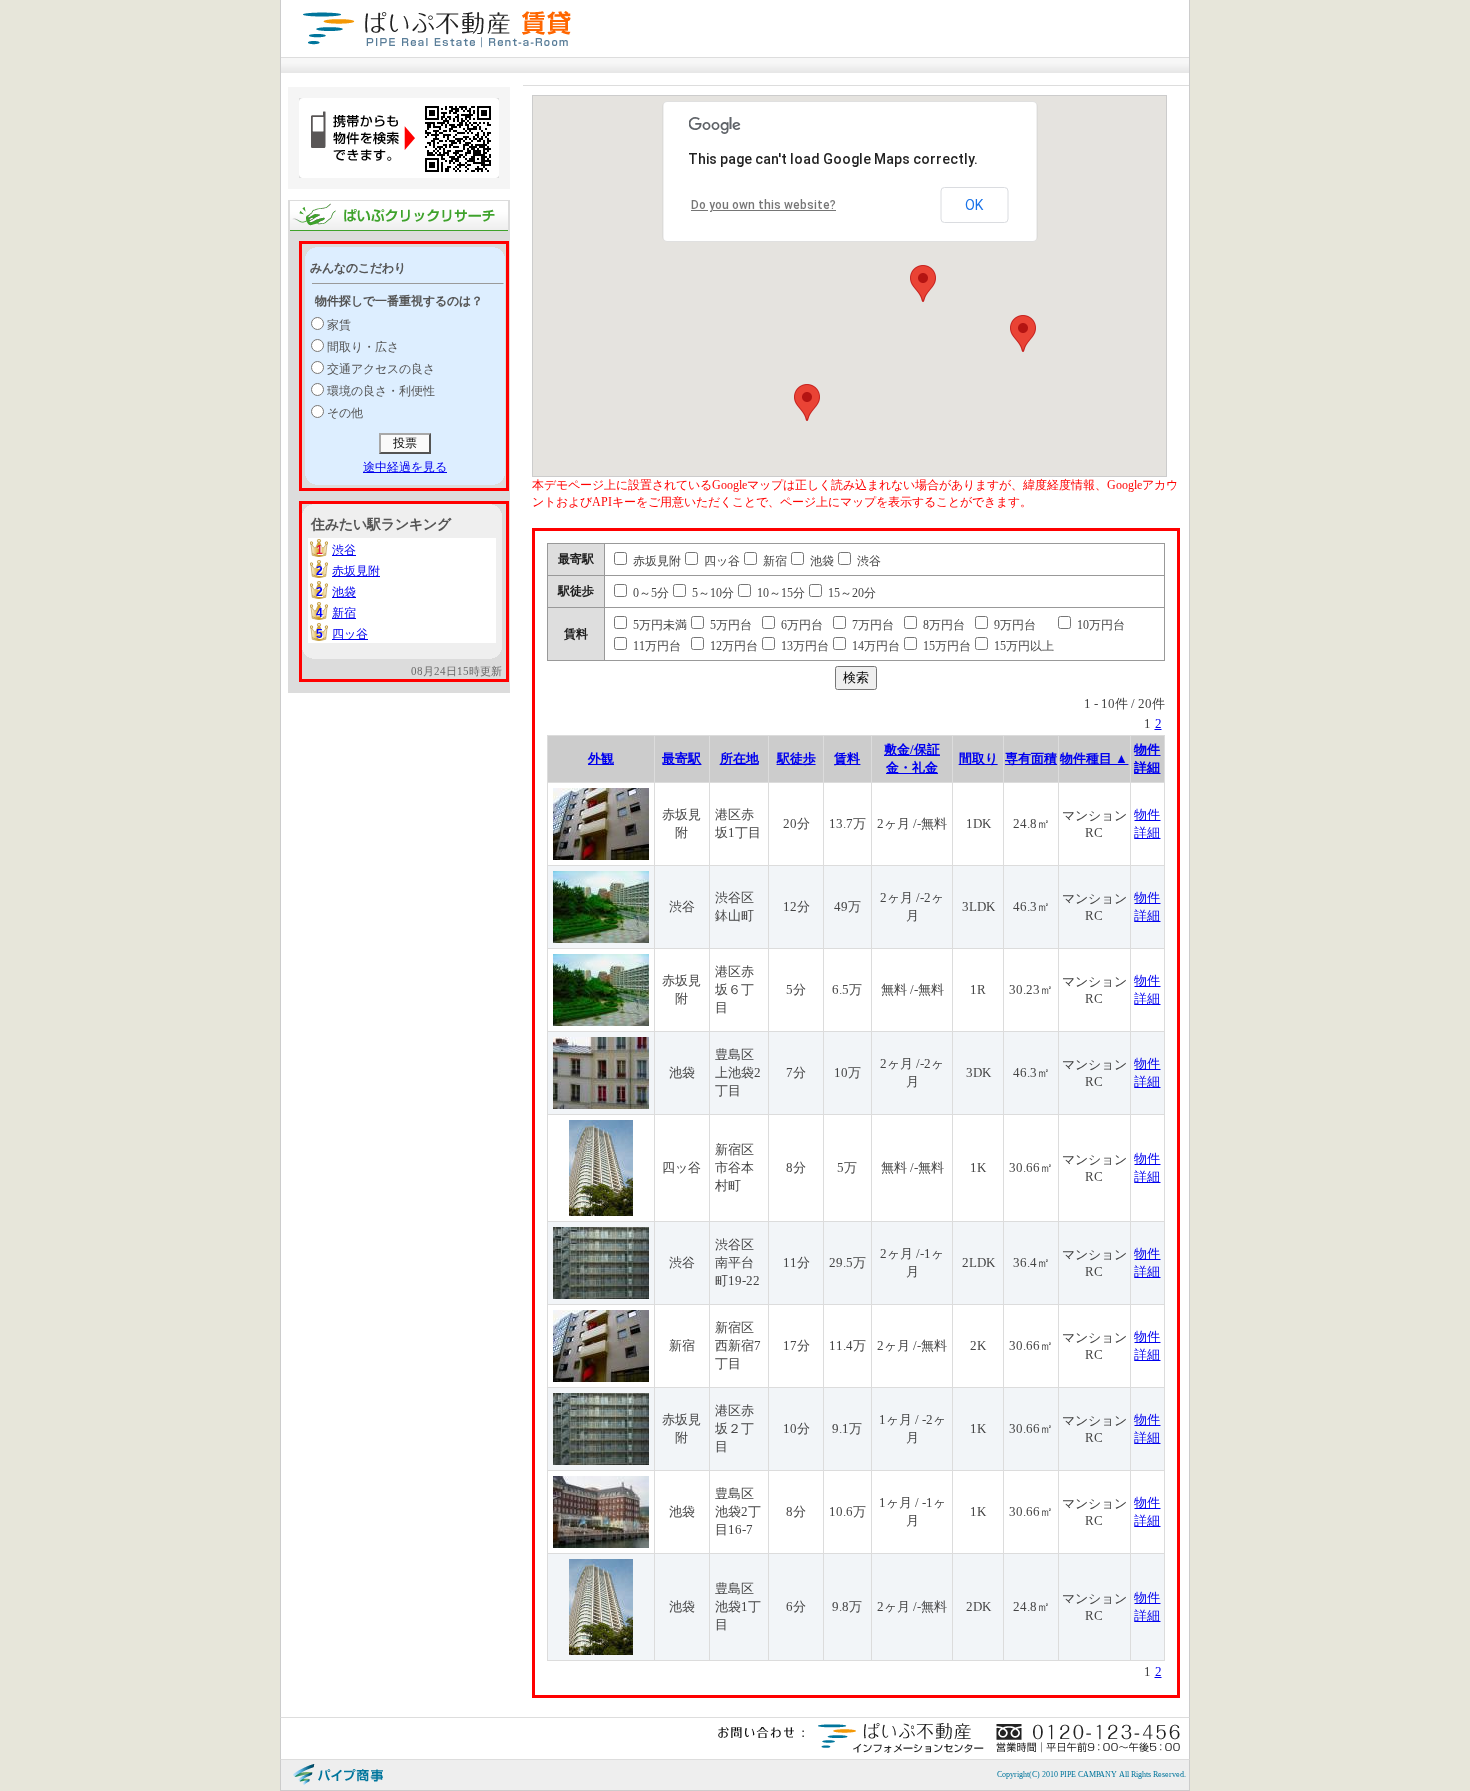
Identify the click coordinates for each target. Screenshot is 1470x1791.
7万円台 (871, 625)
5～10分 (711, 593)
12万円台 (732, 646)
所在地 (739, 758)
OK (974, 205)
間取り (978, 758)
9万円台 (1013, 625)
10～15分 (779, 593)
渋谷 (344, 550)
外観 (601, 758)
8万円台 (942, 625)
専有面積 (1031, 758)
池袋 (344, 592)
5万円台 (729, 625)
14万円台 (874, 646)
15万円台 (945, 646)
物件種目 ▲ (1094, 758)
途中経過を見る (405, 467)
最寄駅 (681, 758)
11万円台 (655, 646)
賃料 (847, 758)
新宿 (344, 613)
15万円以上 (1022, 646)
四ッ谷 (350, 634)
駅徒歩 (796, 758)
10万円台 (1099, 625)
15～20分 (850, 593)
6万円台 (800, 625)
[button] (923, 283)
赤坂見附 (356, 571)
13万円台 (803, 646)
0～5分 (649, 593)
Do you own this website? (763, 205)
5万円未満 (658, 625)
